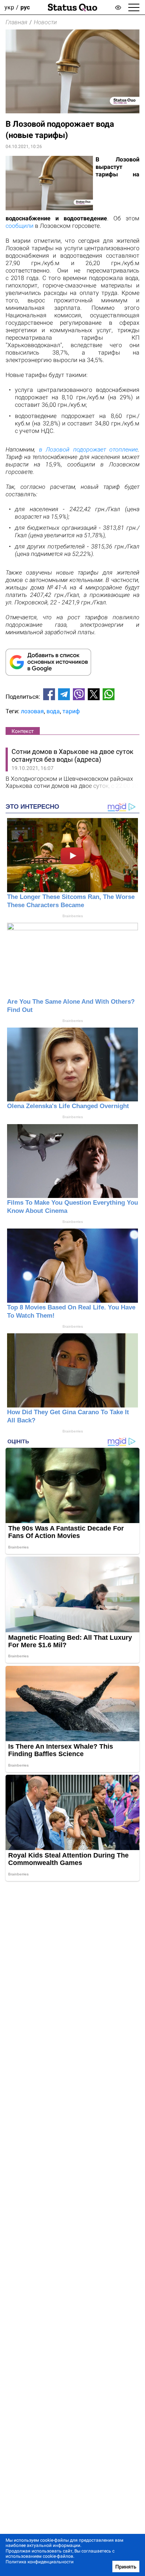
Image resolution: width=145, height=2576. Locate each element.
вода (53, 711)
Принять (126, 2567)
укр (9, 7)
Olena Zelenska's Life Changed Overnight (68, 1106)
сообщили (20, 226)
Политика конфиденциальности (40, 2562)
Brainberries (73, 916)
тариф (71, 711)
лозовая (32, 711)
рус (25, 7)
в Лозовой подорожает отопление (89, 449)
